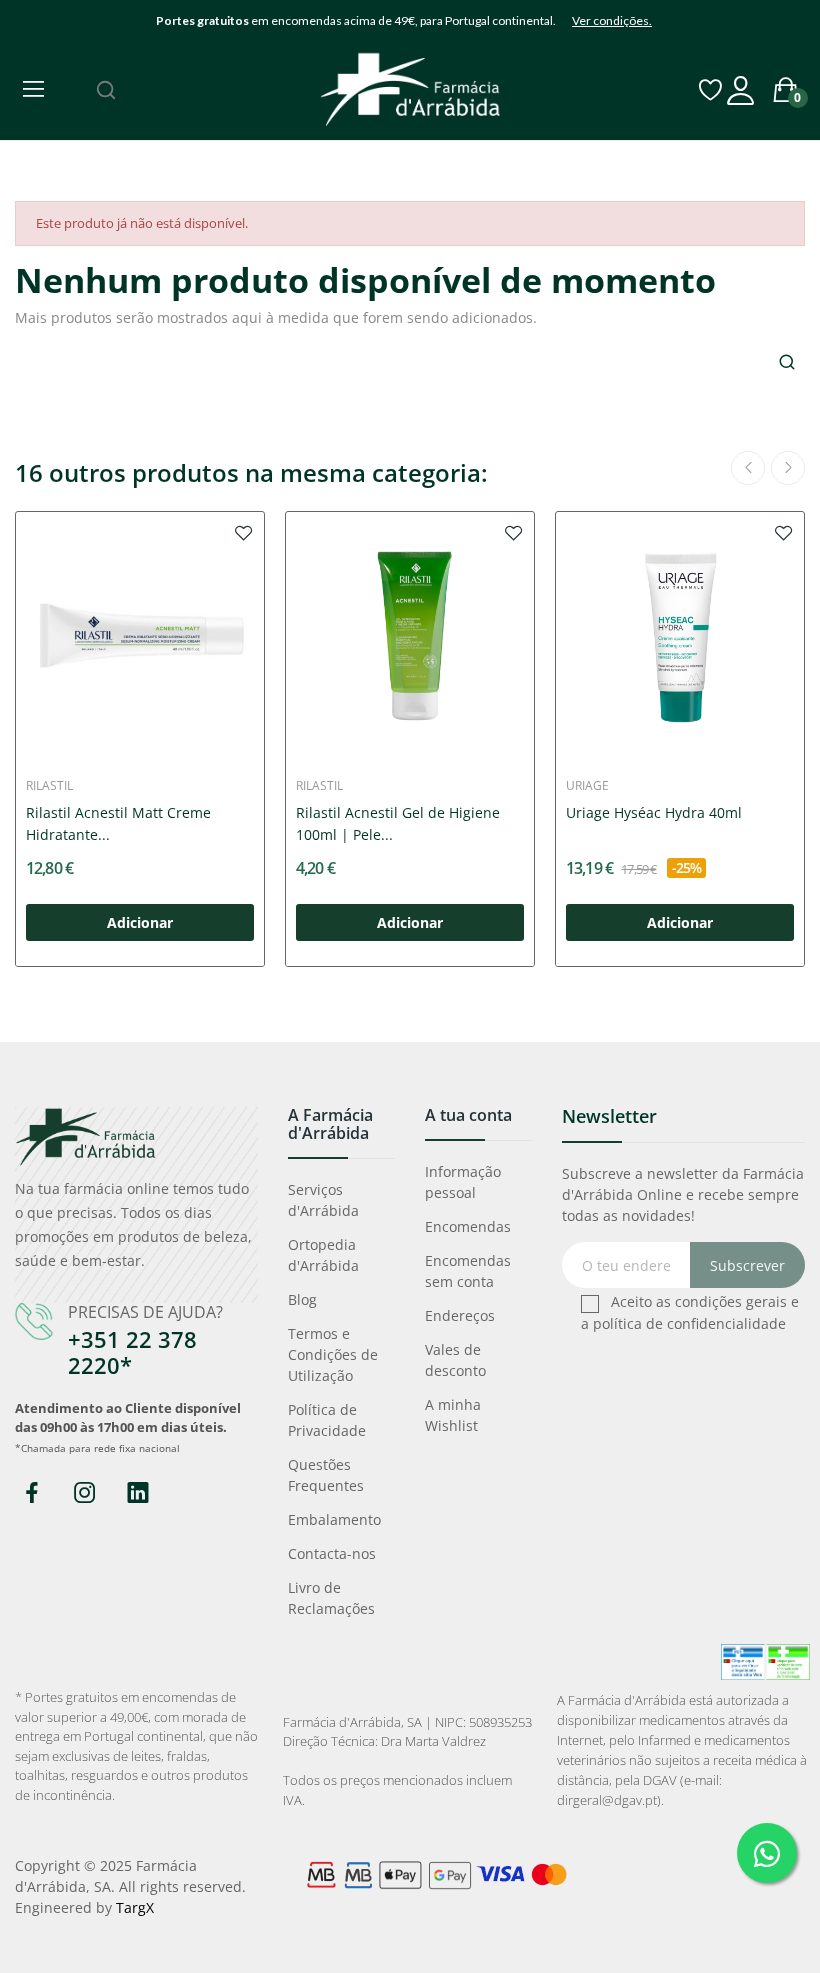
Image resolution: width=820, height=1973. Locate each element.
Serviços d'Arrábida (323, 1200)
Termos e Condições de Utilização (333, 1354)
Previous (748, 468)
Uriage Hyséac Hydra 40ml (654, 812)
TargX (135, 1907)
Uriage (587, 786)
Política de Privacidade (327, 1420)
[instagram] (84, 1493)
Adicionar (140, 922)
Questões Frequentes (326, 1475)
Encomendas (468, 1226)
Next (788, 468)
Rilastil (49, 786)
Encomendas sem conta (468, 1271)
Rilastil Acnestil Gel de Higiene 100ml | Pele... (398, 823)
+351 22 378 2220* (132, 1352)
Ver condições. (612, 20)
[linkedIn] (137, 1493)
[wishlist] (244, 532)
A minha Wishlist (453, 1415)
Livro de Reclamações (331, 1598)
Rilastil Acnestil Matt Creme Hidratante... (118, 823)
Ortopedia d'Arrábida (323, 1255)
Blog (302, 1299)
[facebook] (31, 1493)
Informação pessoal (463, 1182)
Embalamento (334, 1519)
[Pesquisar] (106, 90)
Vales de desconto (455, 1360)
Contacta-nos (332, 1553)
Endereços (460, 1315)
